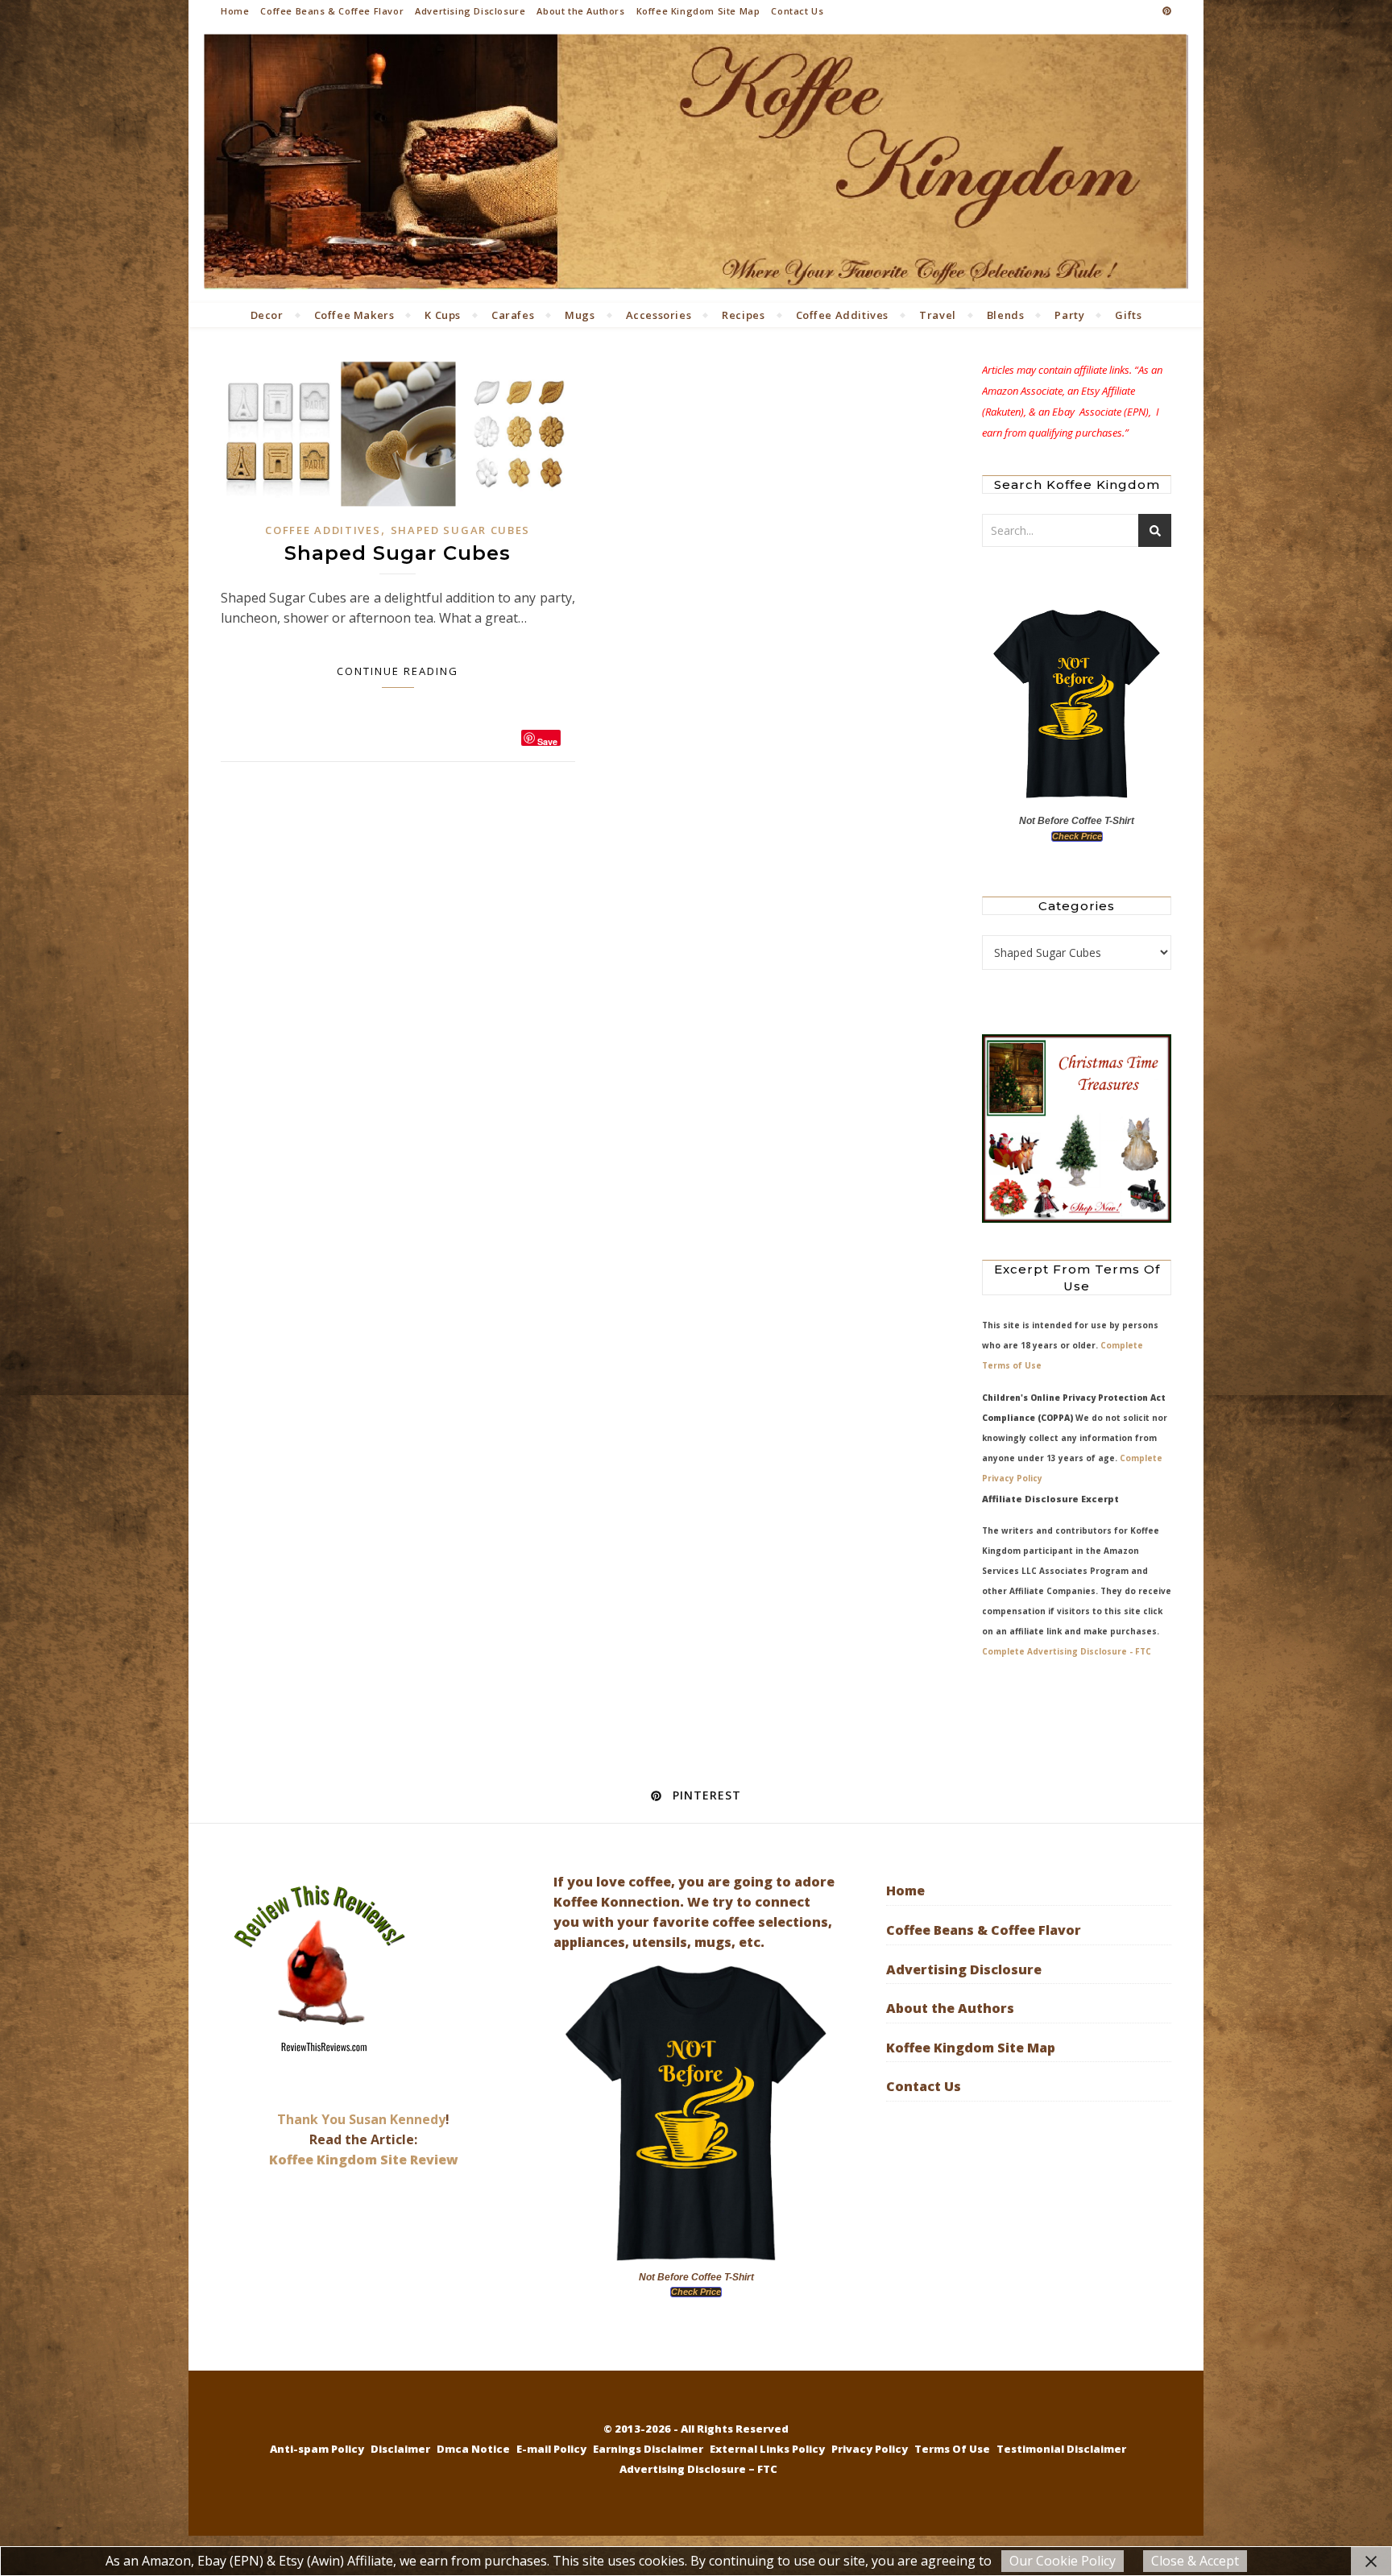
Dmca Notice (473, 2449)
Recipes (743, 315)
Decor (267, 315)
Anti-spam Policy (317, 2449)
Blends (1006, 315)
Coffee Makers (354, 315)
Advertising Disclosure (470, 11)
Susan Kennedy (397, 2119)
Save (547, 741)
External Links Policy (767, 2449)
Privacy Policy (870, 2449)
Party (1069, 315)
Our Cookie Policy (1063, 2561)
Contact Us (797, 11)
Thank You (313, 2119)
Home (235, 11)
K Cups (443, 315)
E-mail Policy (551, 2449)
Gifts (1128, 315)
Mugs (580, 315)
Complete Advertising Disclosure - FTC (1067, 1651)
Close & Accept (1195, 2561)
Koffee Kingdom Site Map (698, 11)
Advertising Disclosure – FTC (698, 2469)
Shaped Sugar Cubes (461, 530)
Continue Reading (398, 671)
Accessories (659, 315)
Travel (938, 315)
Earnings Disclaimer (648, 2449)
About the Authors (580, 11)
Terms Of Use (952, 2449)
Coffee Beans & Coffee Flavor (332, 11)
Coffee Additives (843, 315)
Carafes (513, 315)
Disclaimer (400, 2449)
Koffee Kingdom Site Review (364, 2160)
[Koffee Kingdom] (696, 162)
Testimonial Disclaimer (1061, 2449)
